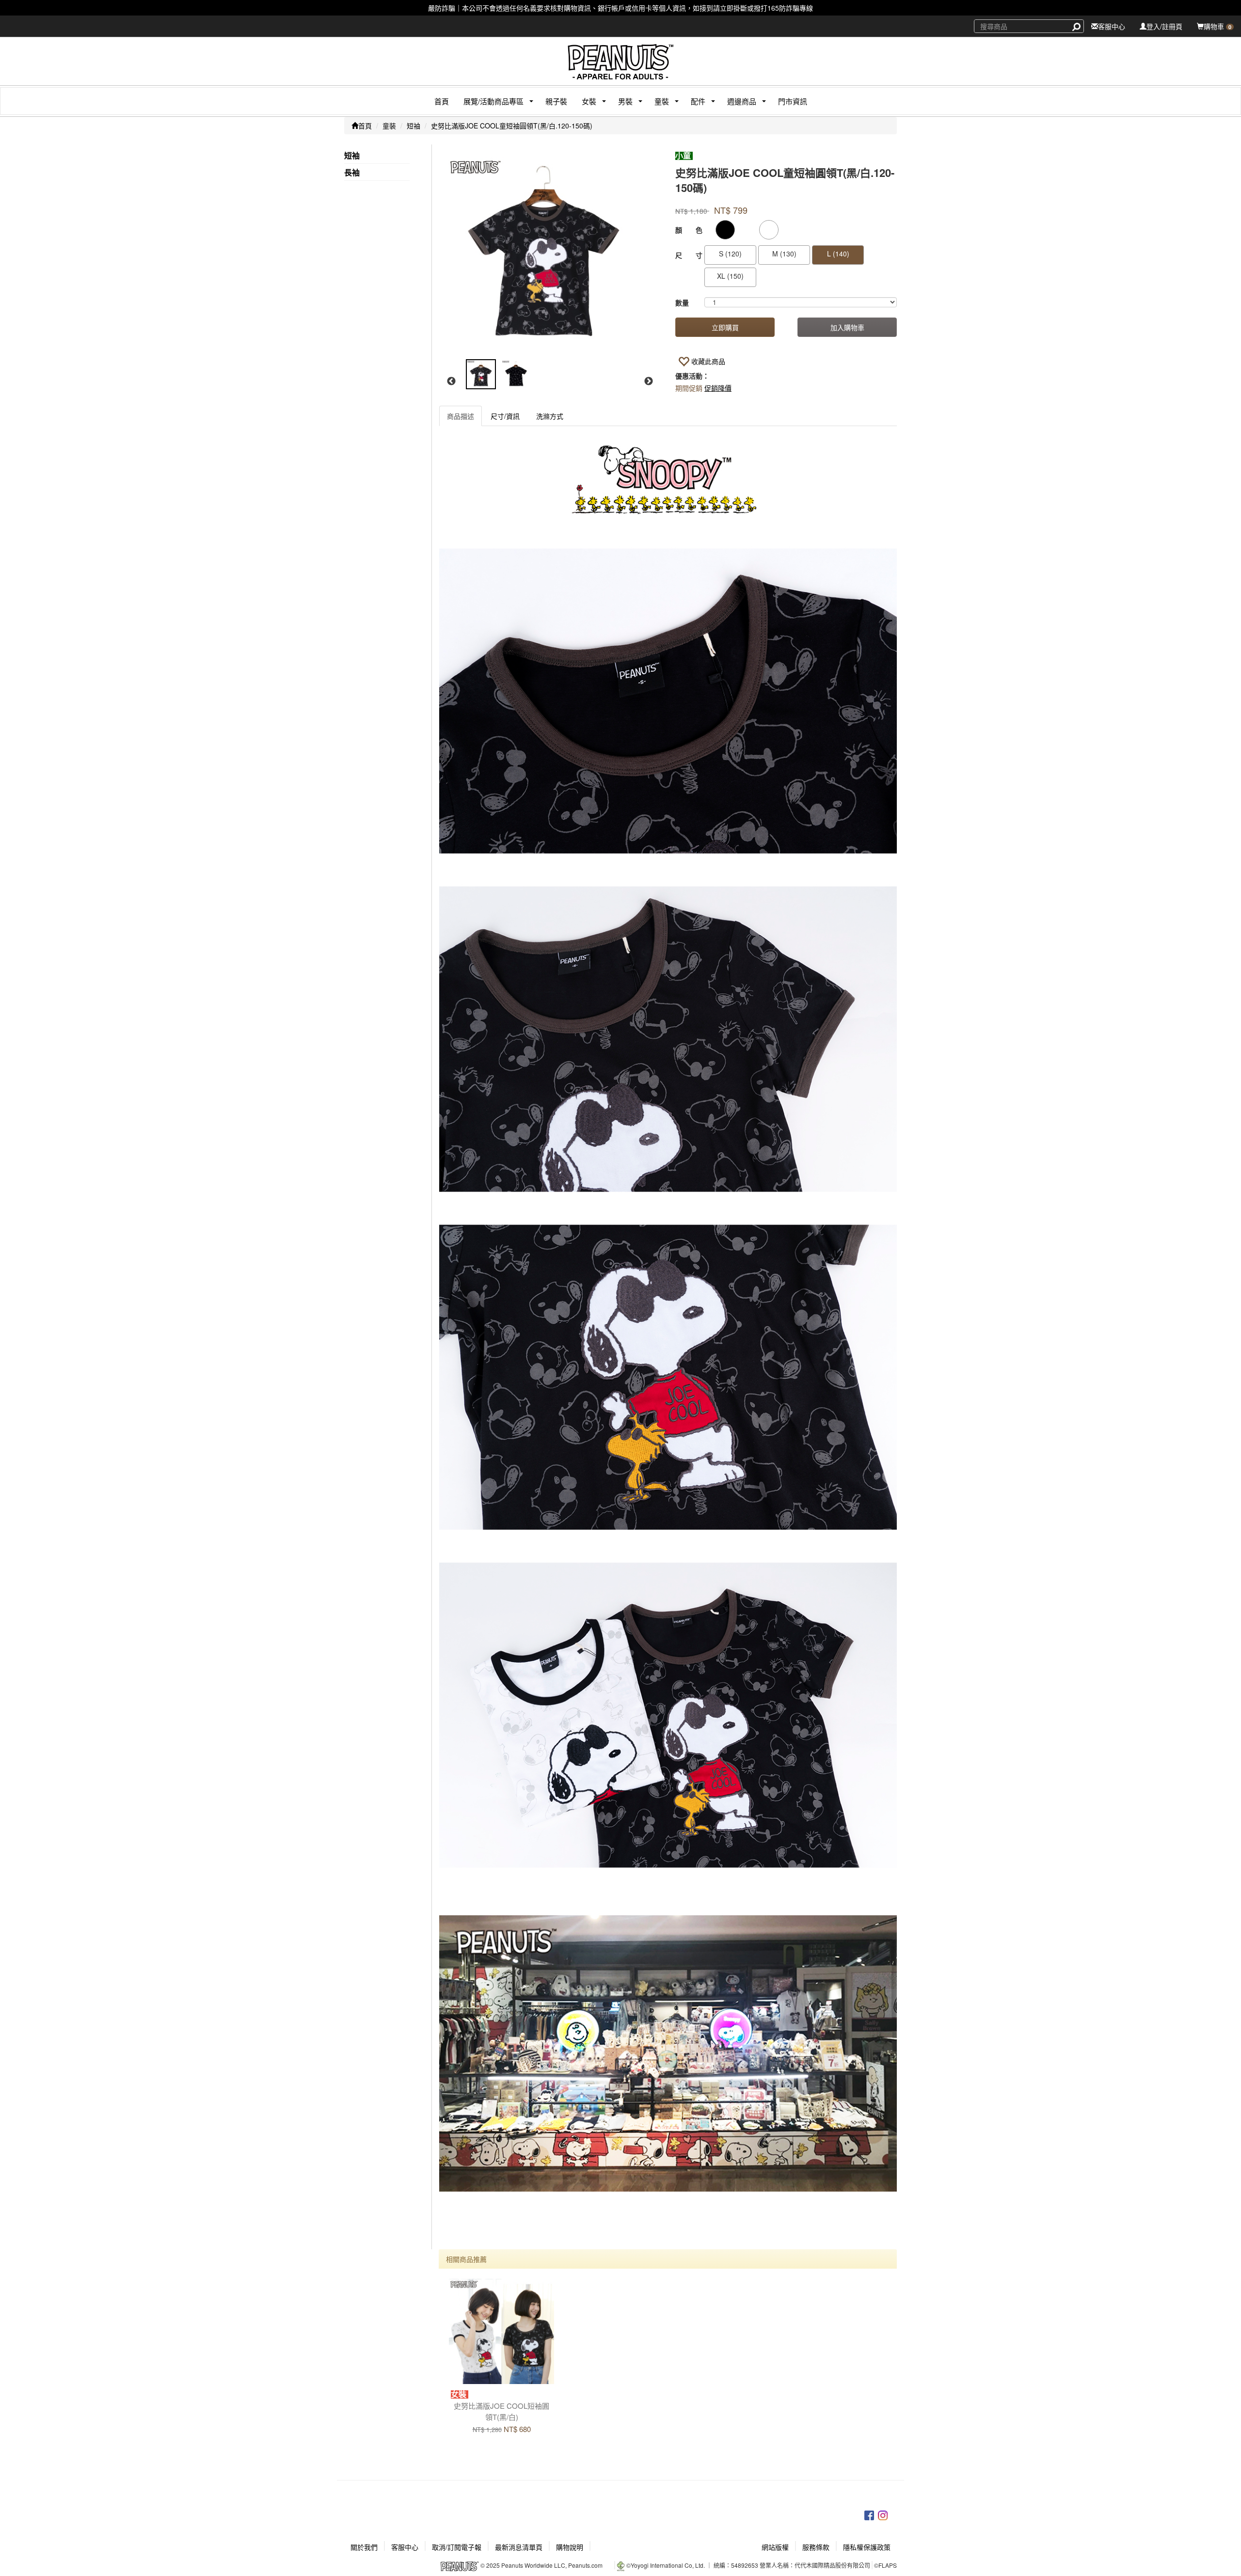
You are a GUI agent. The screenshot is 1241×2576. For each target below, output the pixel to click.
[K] (725, 230)
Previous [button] (451, 382)
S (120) (730, 254)
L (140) (838, 254)
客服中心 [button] (405, 2547)
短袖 (414, 126)
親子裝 (556, 101)
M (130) (784, 254)
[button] (490, 101)
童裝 (389, 126)
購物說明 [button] (570, 2547)
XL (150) (730, 276)
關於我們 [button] (364, 2547)
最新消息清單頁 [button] (519, 2547)
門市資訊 (793, 101)
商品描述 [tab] (461, 416)
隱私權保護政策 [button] (867, 2547)
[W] (769, 230)
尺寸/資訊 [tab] (505, 416)
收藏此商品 (708, 361)
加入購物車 (847, 327)
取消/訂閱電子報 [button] (457, 2547)
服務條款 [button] (816, 2547)
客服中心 (1112, 26)
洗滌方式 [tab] (550, 416)
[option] (549, 254)
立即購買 (725, 327)
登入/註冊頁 (1164, 26)
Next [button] (649, 382)
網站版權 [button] (775, 2547)
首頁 (442, 101)
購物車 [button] (1217, 26)
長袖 (352, 173)
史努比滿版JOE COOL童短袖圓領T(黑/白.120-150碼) (512, 126)
